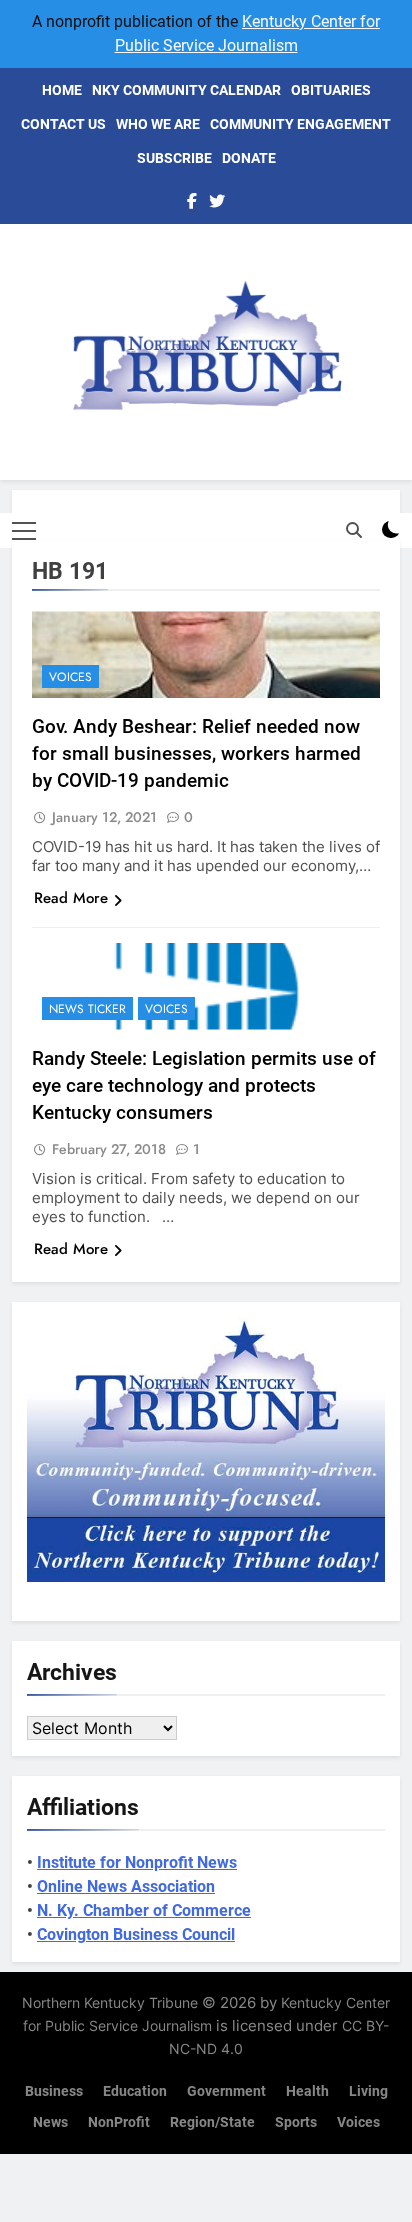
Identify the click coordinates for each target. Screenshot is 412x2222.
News (50, 2122)
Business (54, 2091)
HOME (62, 90)
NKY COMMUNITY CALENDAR (186, 90)
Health (307, 2091)
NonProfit (119, 2122)
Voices (70, 677)
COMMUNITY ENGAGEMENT (300, 124)
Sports (296, 2122)
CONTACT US (63, 124)
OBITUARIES (331, 90)
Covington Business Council (136, 1934)
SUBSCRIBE (174, 158)
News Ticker (87, 1009)
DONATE (249, 158)
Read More (71, 898)
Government (226, 2091)
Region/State (212, 2122)
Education (135, 2091)
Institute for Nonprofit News (137, 1862)
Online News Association (126, 1886)
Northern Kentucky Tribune (110, 2002)
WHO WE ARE (158, 124)
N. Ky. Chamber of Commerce (144, 1910)
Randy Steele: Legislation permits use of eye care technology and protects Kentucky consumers (204, 1085)
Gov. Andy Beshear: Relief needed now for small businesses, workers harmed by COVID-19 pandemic (196, 753)
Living (368, 2091)
